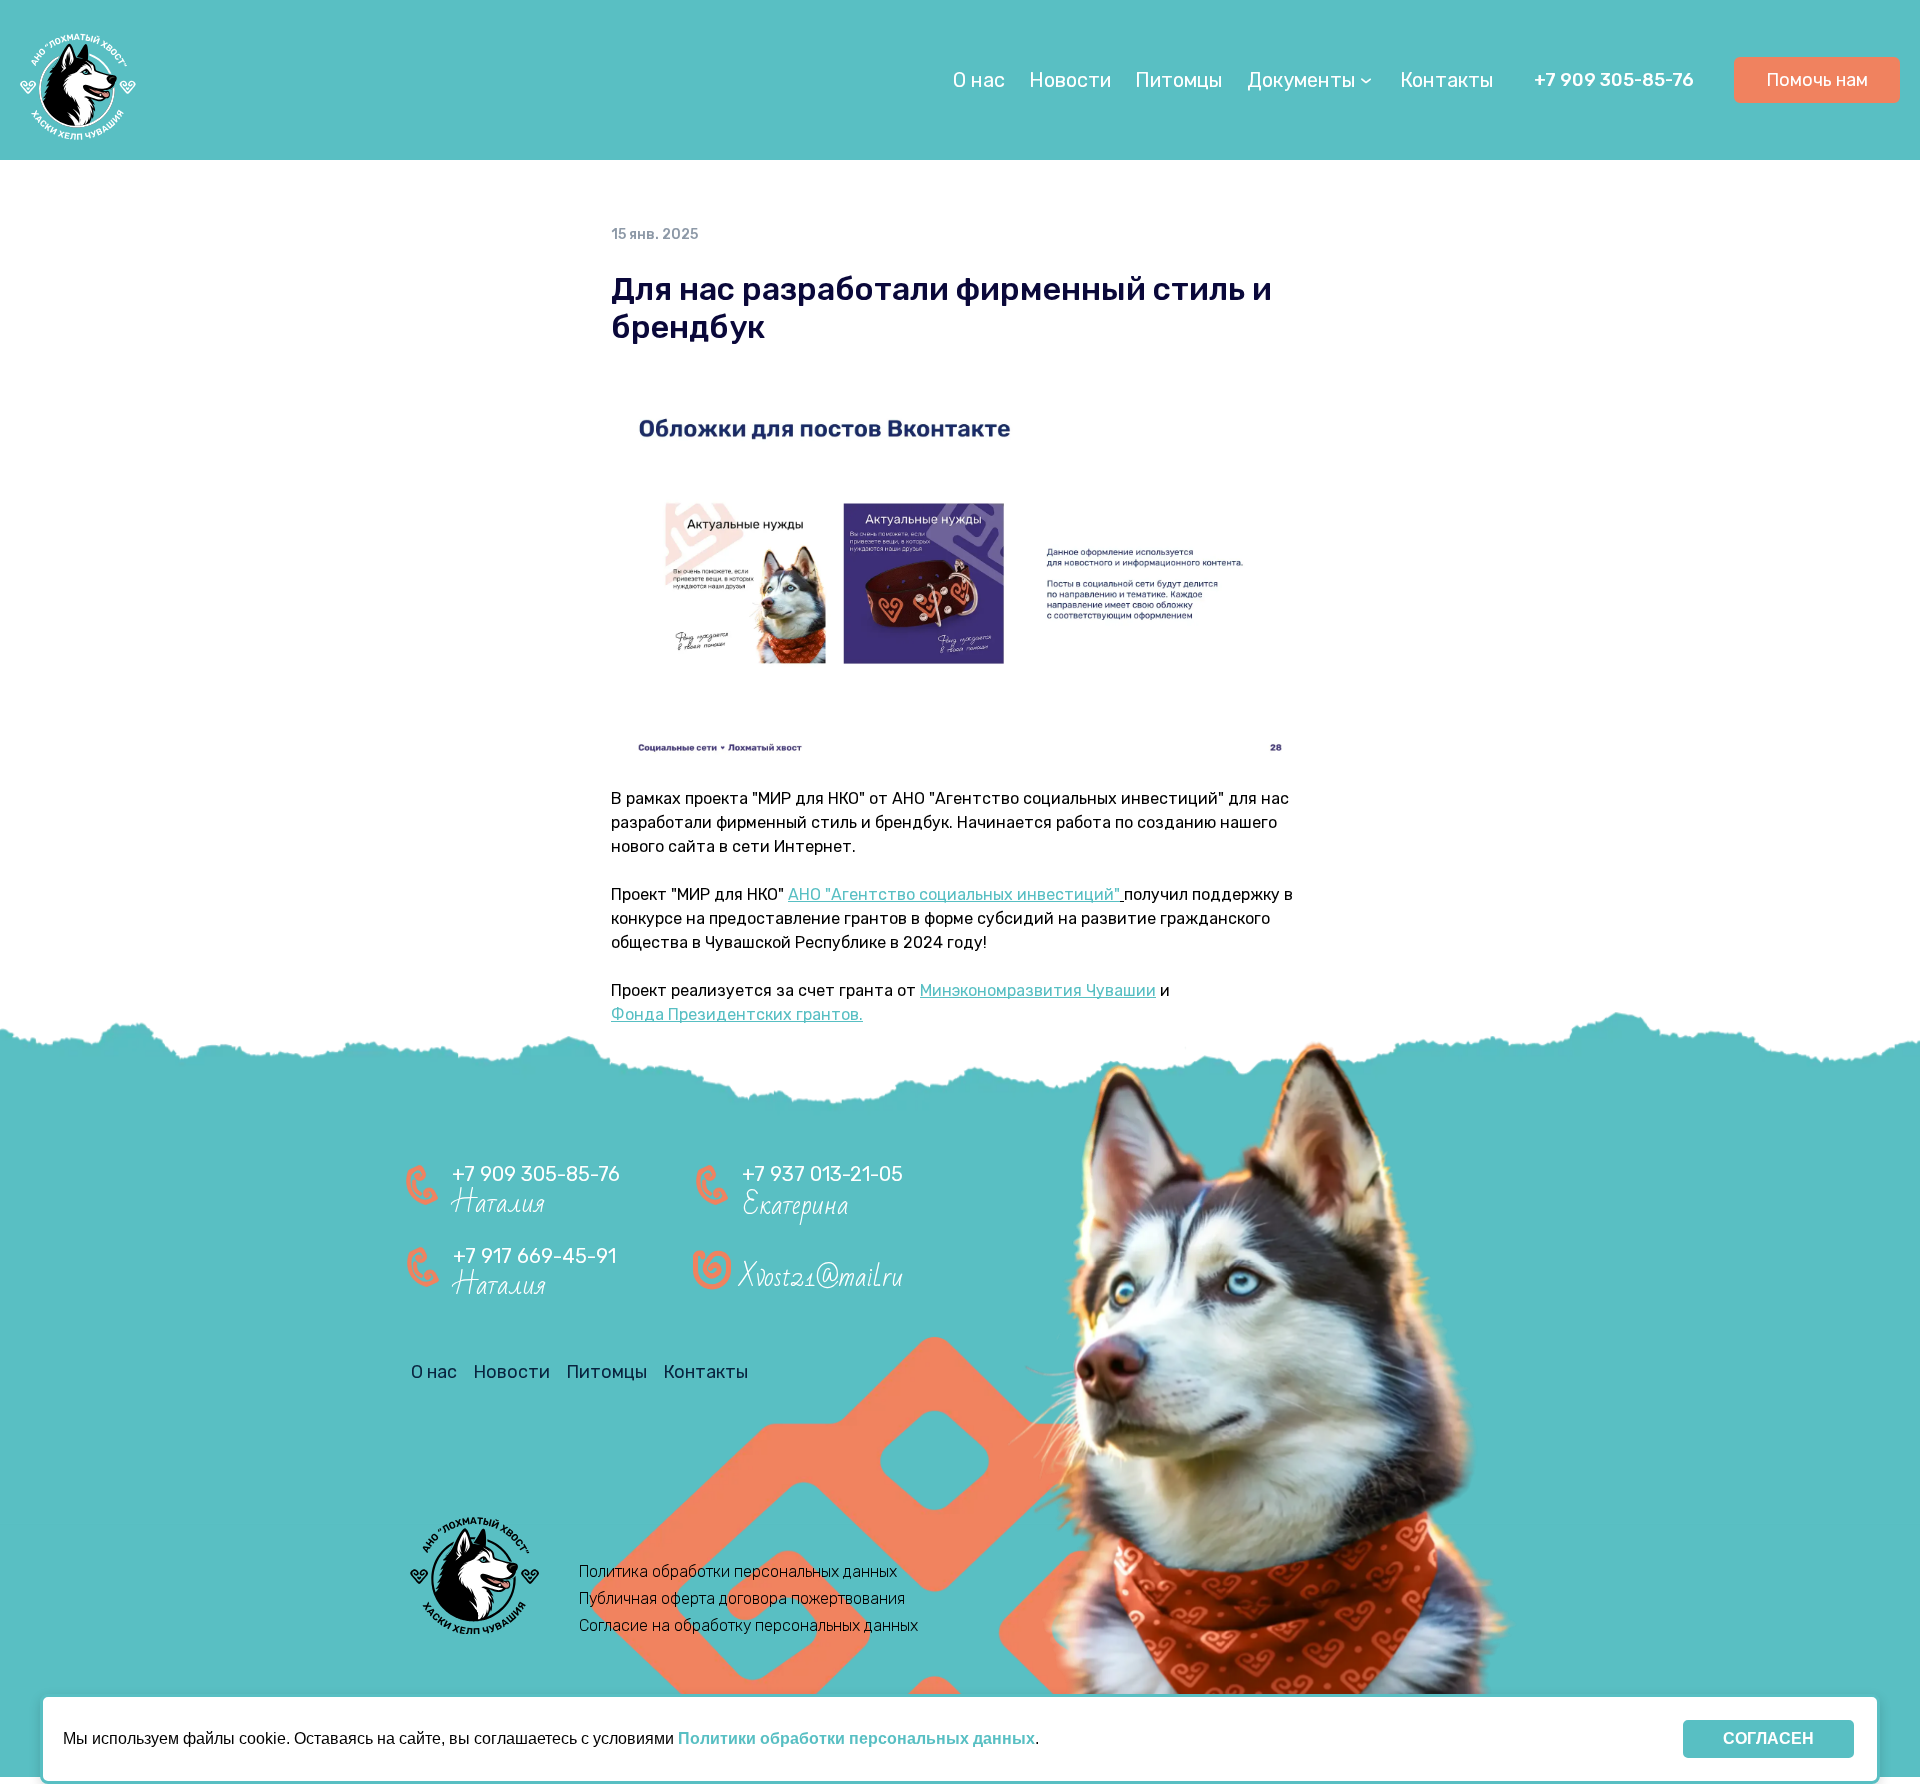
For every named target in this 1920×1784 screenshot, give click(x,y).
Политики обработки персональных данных (856, 1738)
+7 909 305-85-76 (1614, 80)
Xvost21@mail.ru (821, 1277)
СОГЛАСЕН (1768, 1738)
